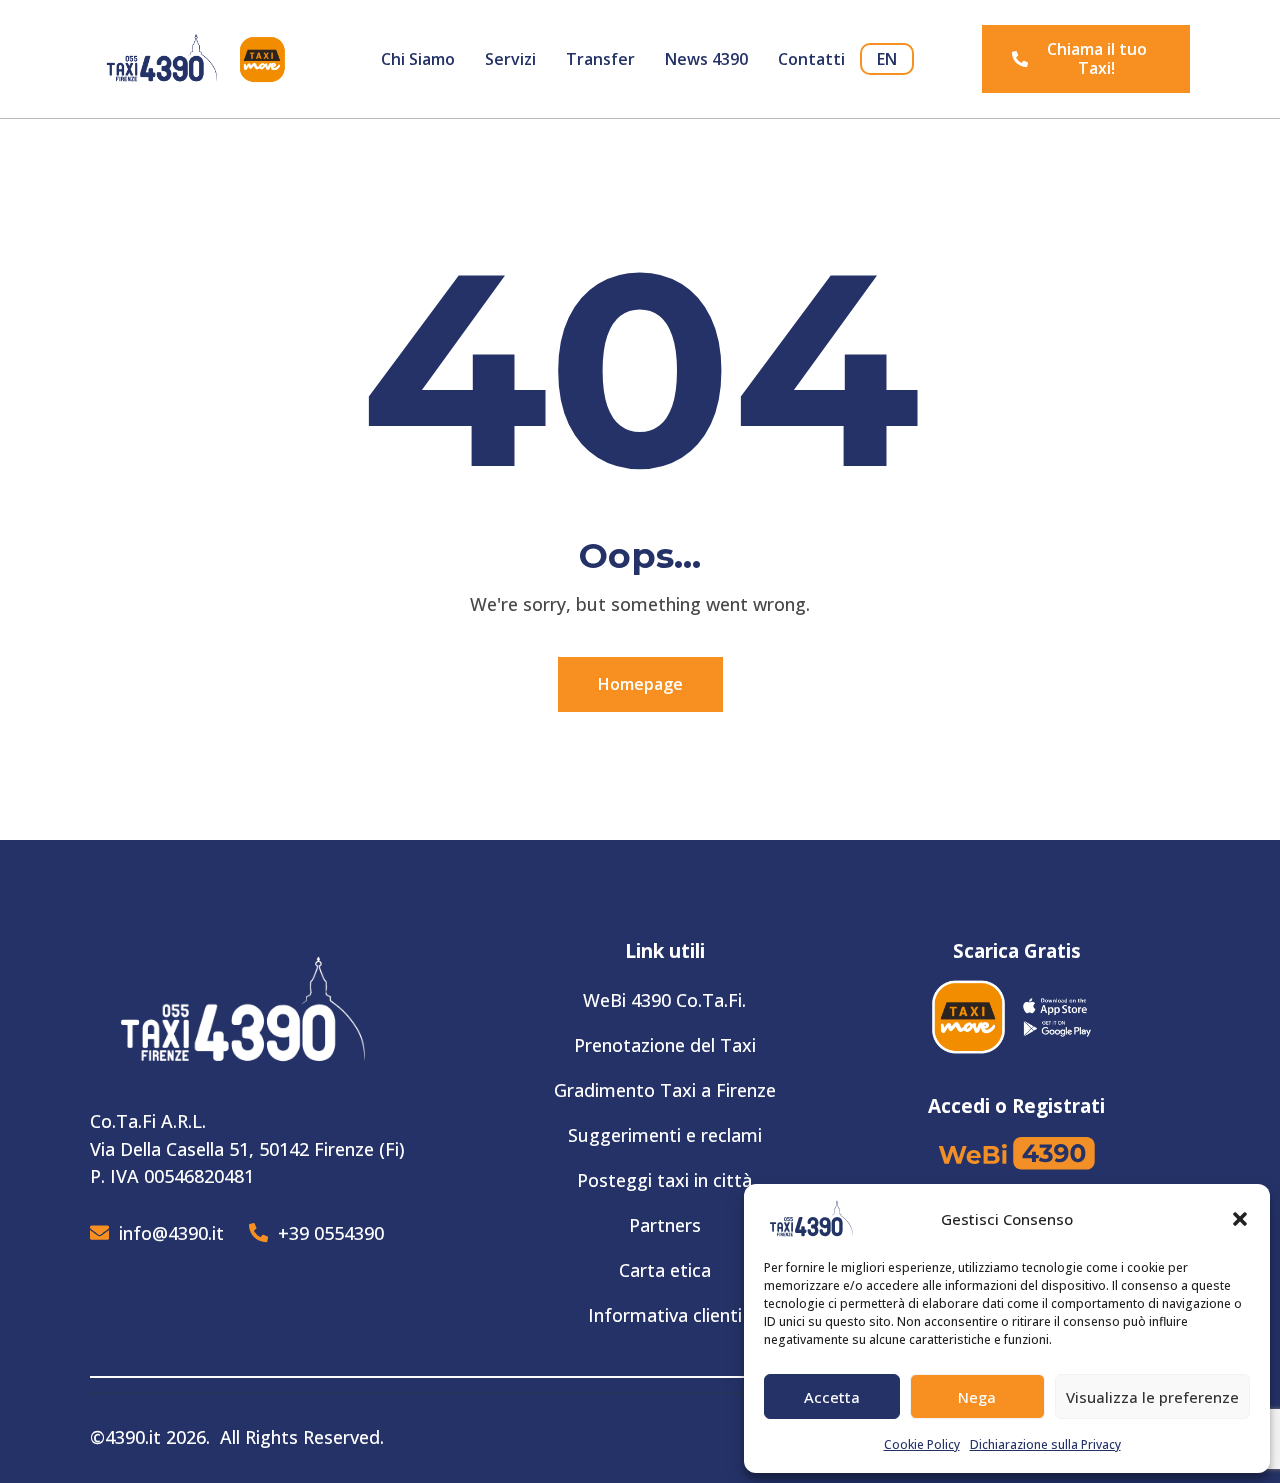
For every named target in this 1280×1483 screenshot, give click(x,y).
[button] (1240, 1219)
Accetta (832, 1397)
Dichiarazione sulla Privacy (1045, 1444)
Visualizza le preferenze (1152, 1397)
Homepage (640, 684)
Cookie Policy (922, 1444)
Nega (977, 1397)
